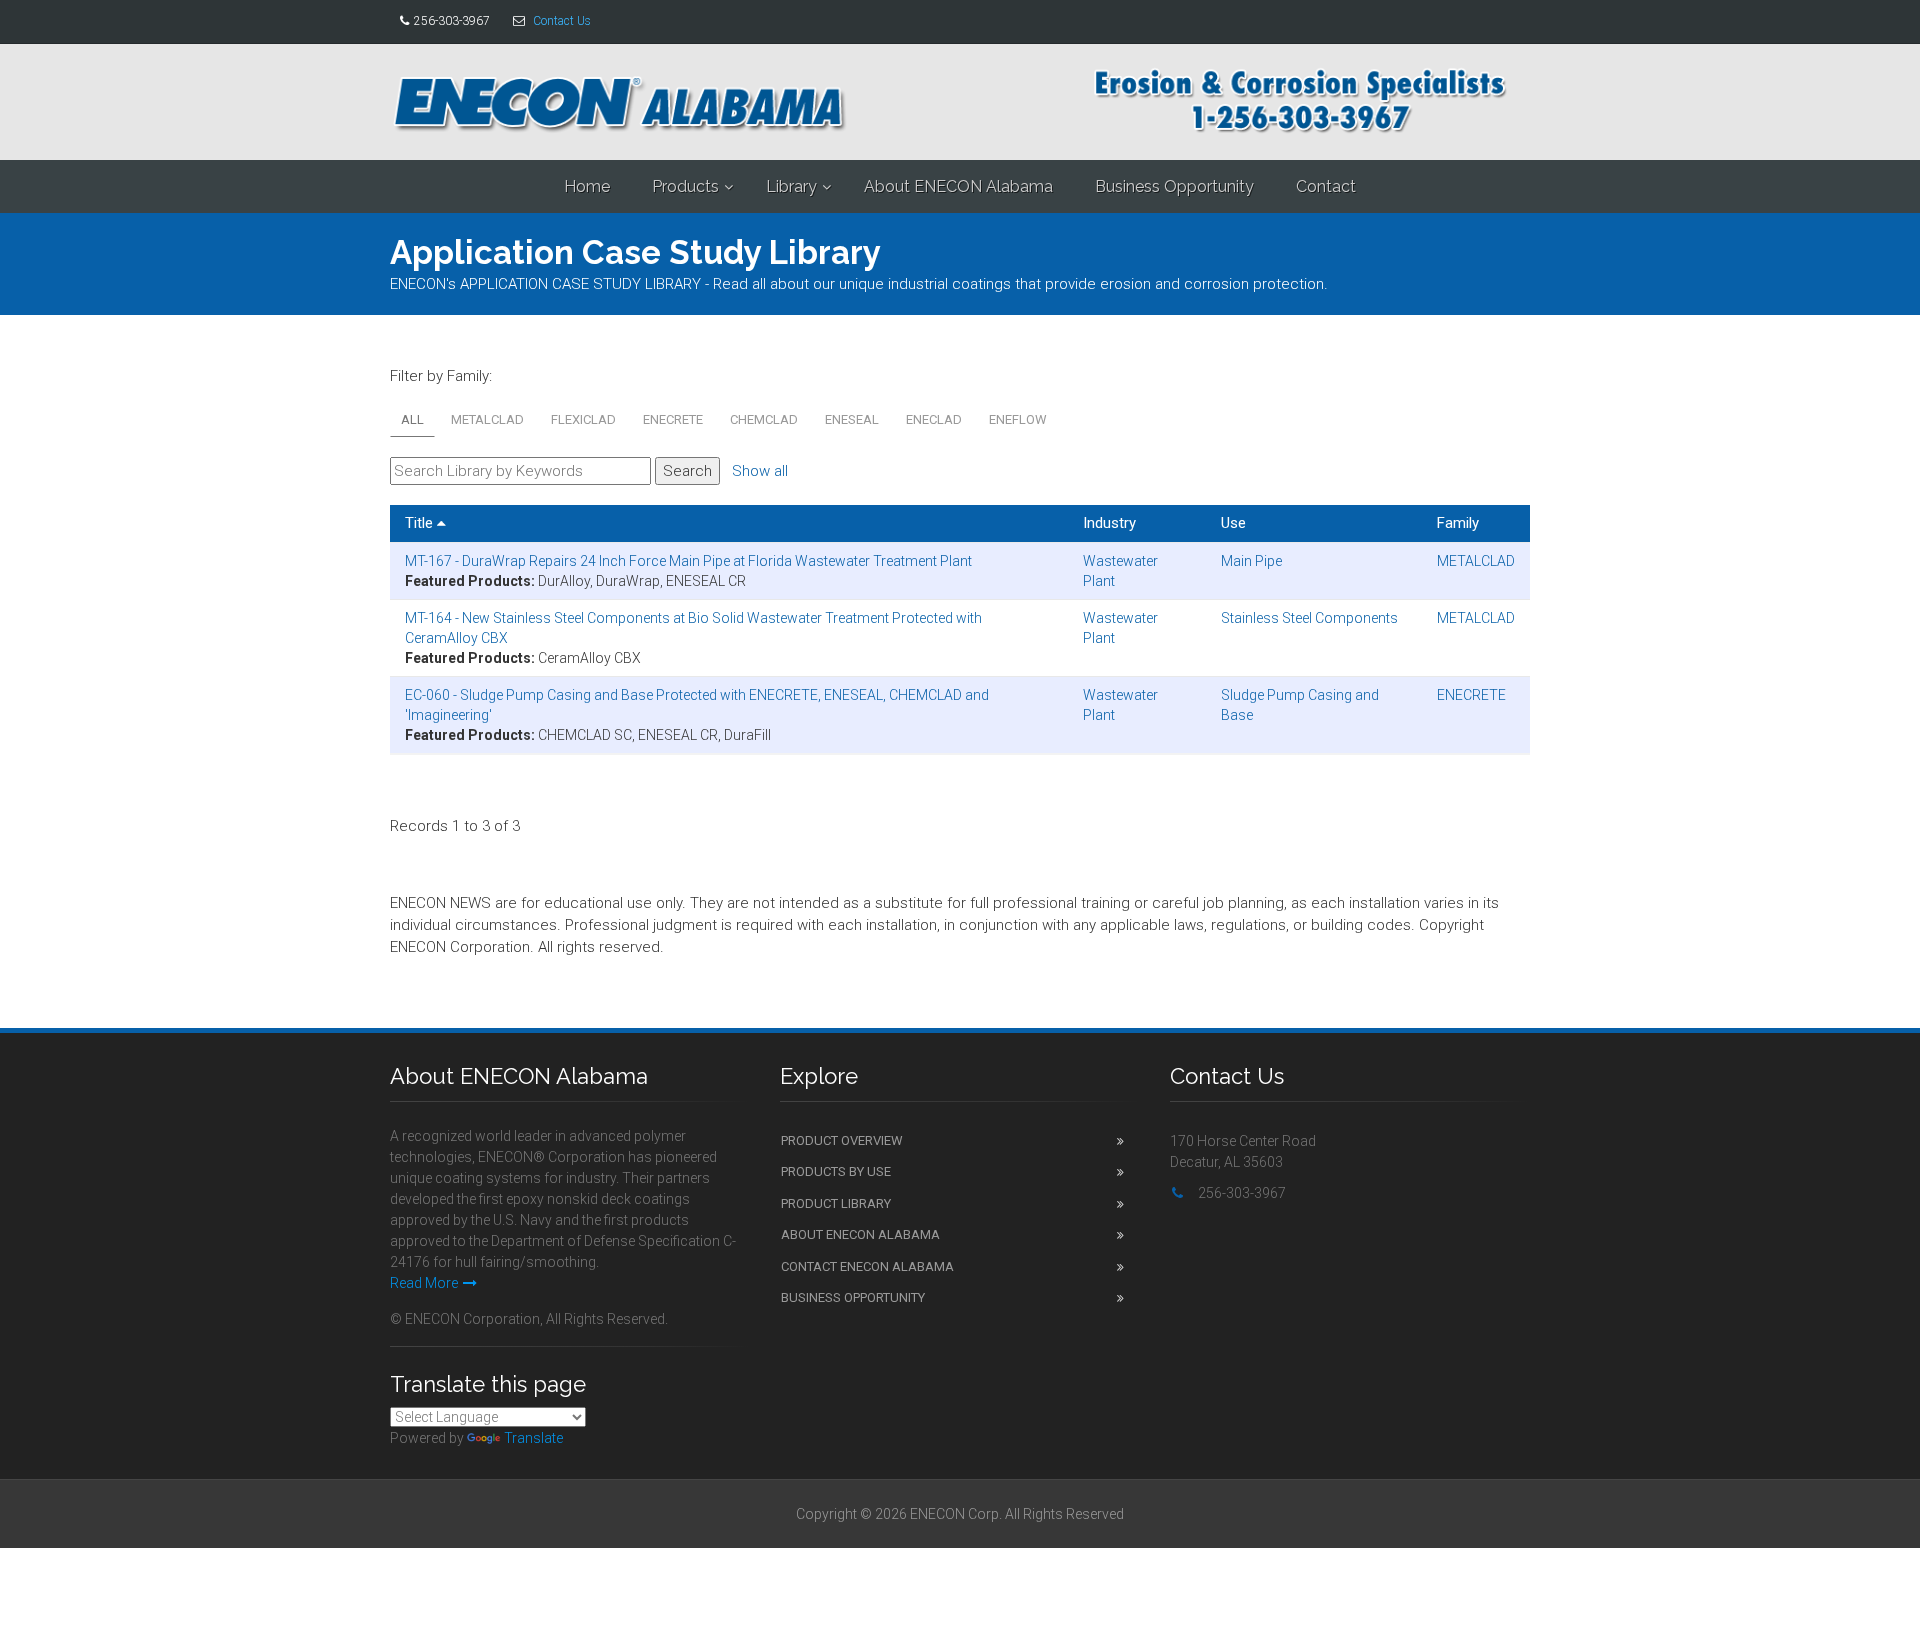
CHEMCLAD (764, 419)
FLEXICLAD (583, 419)
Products (685, 186)
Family (1458, 523)
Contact (1326, 186)
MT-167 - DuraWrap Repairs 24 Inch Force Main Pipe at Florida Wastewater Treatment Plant (688, 561)
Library (791, 186)
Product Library (836, 1203)
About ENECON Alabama (958, 186)
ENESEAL (852, 419)
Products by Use (836, 1171)
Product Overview (842, 1140)
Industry (1109, 523)
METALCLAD (487, 419)
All (412, 419)
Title (421, 523)
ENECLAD (934, 419)
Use (1233, 523)
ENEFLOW (1018, 419)
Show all (760, 471)
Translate (533, 1438)
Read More (424, 1283)
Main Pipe (1251, 561)
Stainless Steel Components (1309, 618)
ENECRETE (673, 419)
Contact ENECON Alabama (867, 1266)
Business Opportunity (1174, 186)
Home (587, 186)
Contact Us (562, 21)
